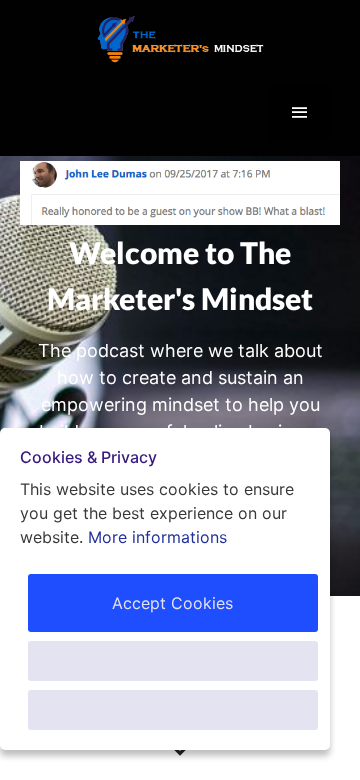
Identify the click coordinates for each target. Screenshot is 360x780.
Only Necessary (173, 710)
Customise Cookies (172, 661)
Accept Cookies (172, 603)
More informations (157, 537)
